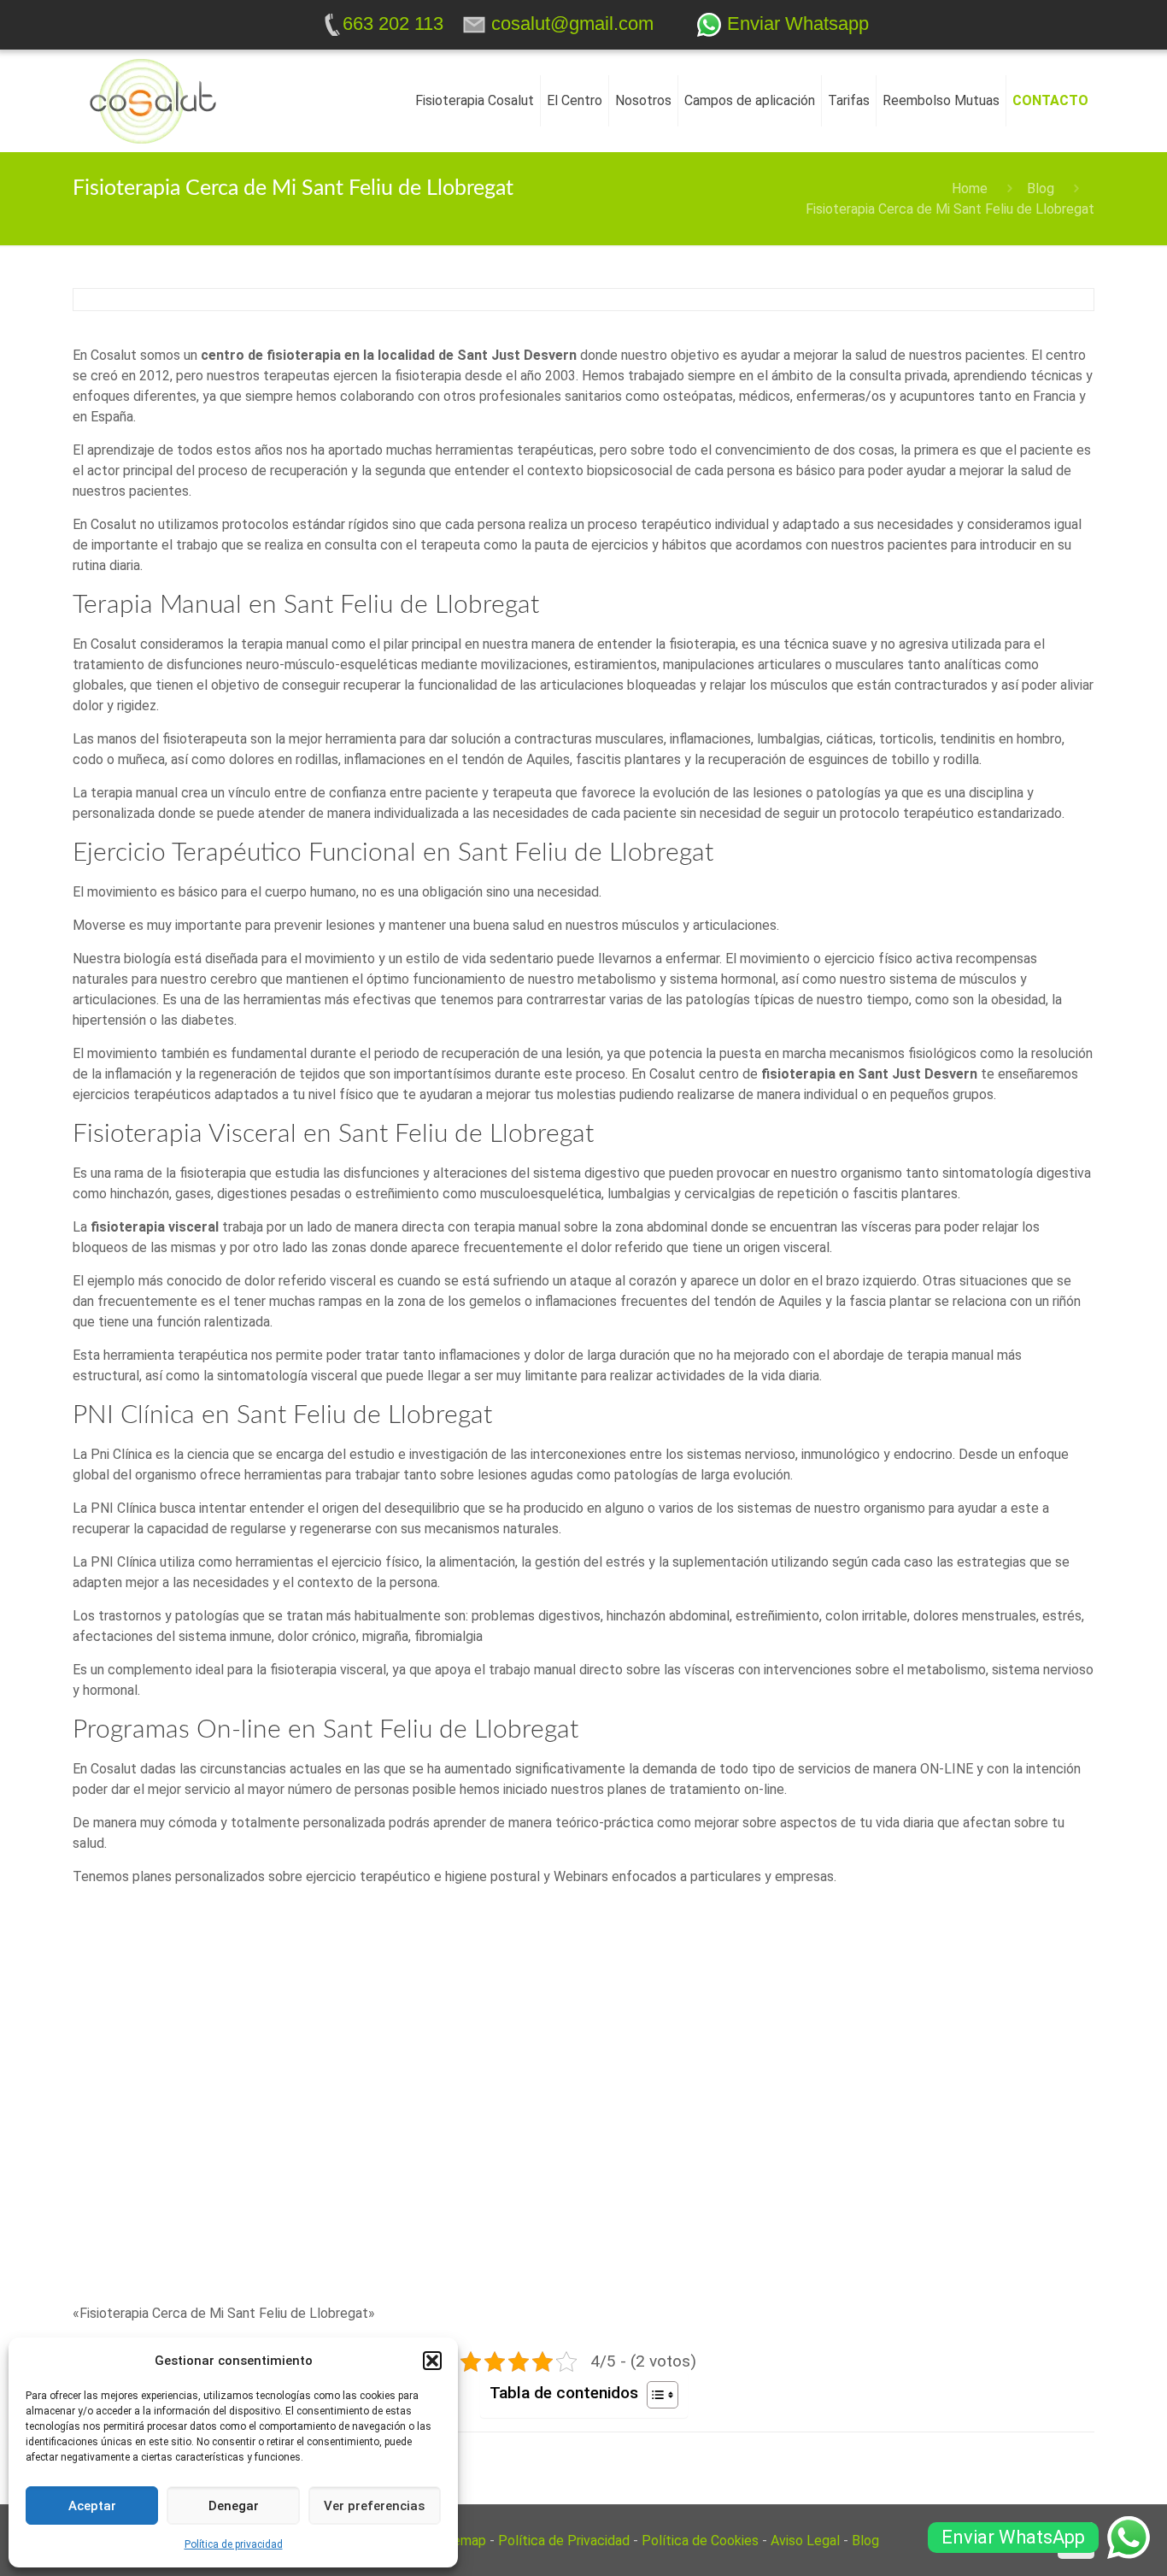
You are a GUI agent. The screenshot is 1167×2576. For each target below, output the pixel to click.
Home (970, 188)
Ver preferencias (374, 2506)
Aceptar (92, 2506)
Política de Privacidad (564, 2541)
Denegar (234, 2506)
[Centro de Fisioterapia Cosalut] (153, 101)
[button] (432, 2361)
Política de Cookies (700, 2541)
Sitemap (461, 2541)
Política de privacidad (234, 2544)
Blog (1041, 188)
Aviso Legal (805, 2541)
